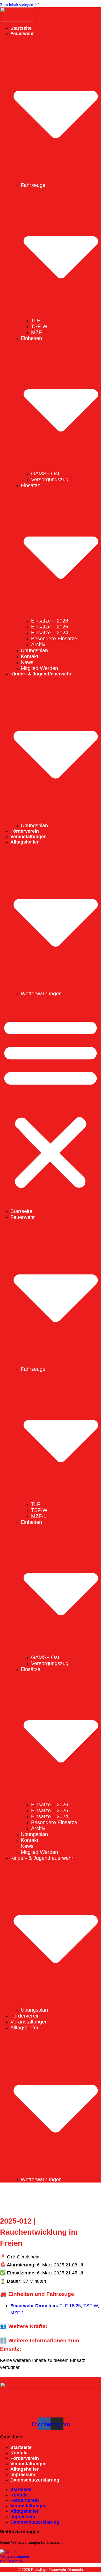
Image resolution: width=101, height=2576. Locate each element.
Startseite (21, 28)
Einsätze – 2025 (50, 627)
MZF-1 (39, 332)
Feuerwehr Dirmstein (34, 2306)
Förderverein (25, 831)
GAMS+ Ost (45, 474)
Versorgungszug (50, 479)
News (27, 662)
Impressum (23, 2475)
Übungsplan (34, 650)
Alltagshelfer (24, 2469)
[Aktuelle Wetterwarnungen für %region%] (51, 2556)
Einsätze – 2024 (50, 633)
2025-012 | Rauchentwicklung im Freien (39, 2232)
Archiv (38, 644)
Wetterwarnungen (41, 994)
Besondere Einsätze (54, 639)
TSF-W (39, 326)
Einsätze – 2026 (50, 621)
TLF (36, 320)
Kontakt (30, 656)
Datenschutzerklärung (35, 2480)
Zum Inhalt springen (17, 5)
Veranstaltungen (28, 837)
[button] (51, 1102)
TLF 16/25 (70, 2306)
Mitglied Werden (39, 668)
